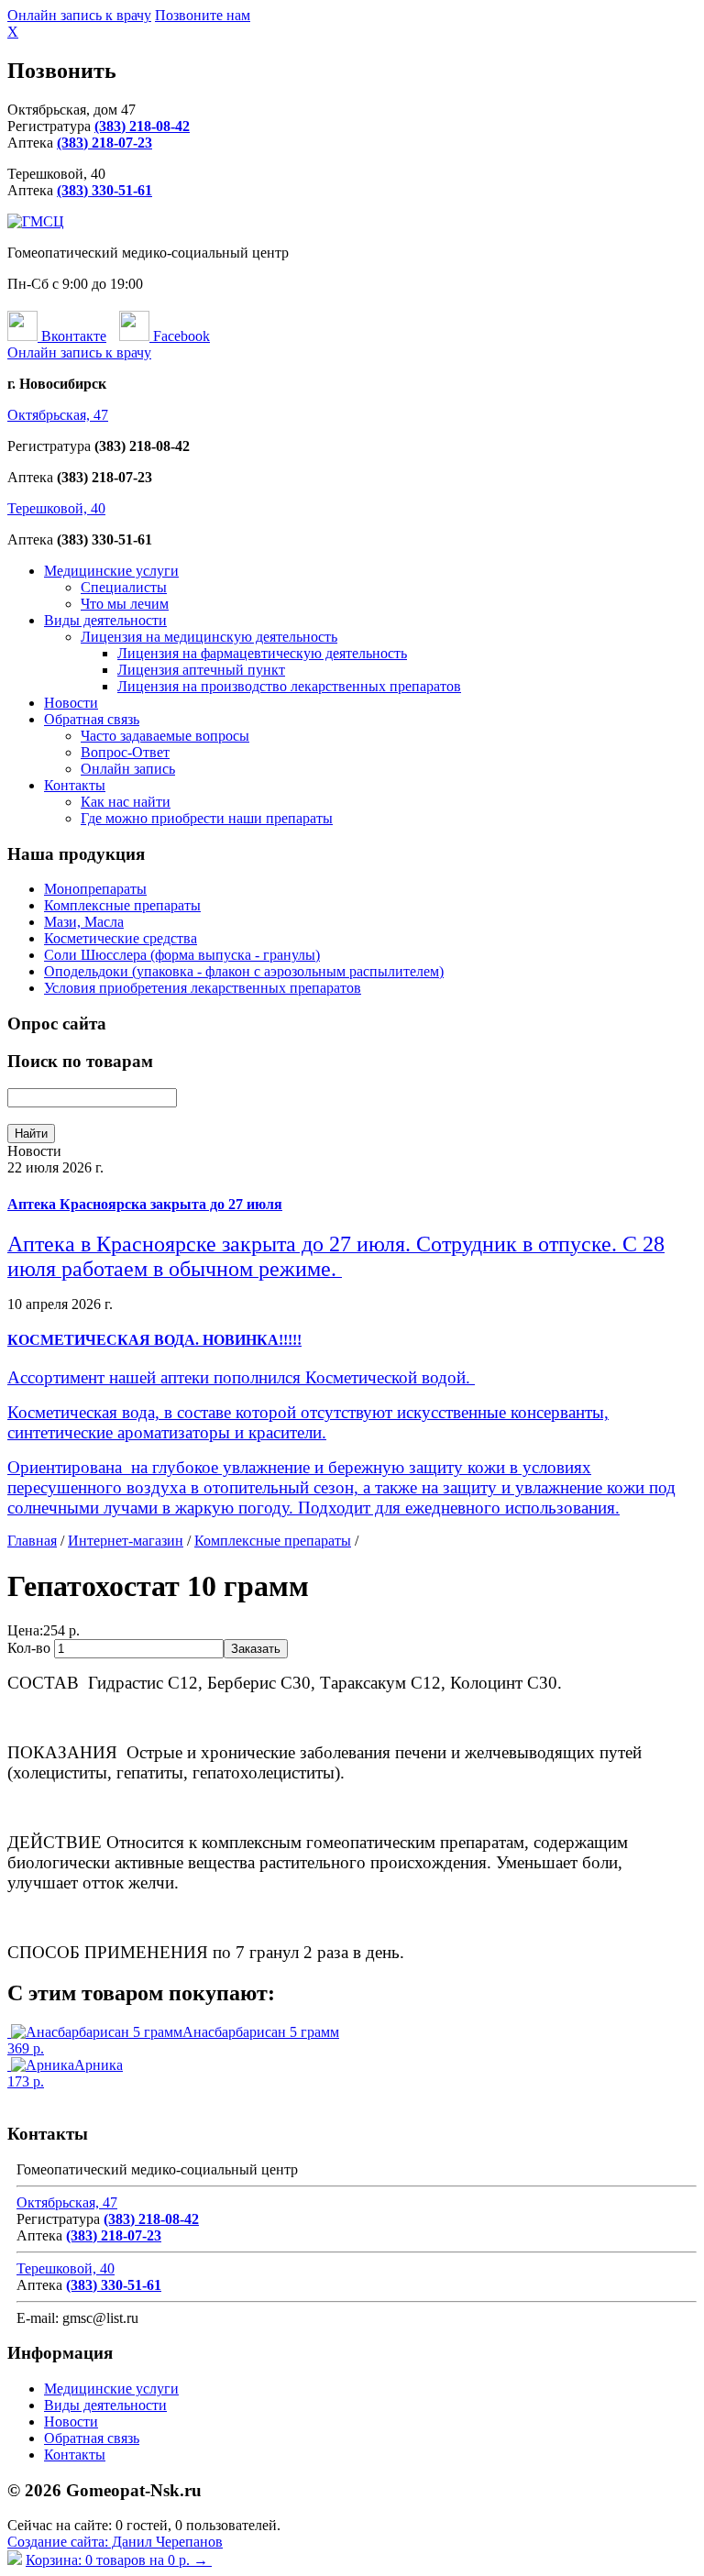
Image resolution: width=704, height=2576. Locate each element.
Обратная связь (92, 719)
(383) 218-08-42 (142, 126)
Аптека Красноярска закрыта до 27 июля (145, 1204)
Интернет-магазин (126, 1541)
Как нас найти (126, 802)
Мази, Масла (84, 922)
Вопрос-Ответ (125, 752)
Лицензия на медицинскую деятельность (209, 637)
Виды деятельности (105, 620)
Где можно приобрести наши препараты (207, 818)
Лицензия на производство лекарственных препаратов (289, 686)
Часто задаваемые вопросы (165, 736)
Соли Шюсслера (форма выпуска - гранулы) (182, 955)
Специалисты (124, 587)
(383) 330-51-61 (104, 190)
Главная (32, 1541)
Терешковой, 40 (56, 508)
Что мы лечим (125, 604)
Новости (71, 703)
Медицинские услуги (111, 571)
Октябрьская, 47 (58, 415)
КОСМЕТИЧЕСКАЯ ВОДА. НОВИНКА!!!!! (154, 1340)
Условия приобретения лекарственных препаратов (203, 988)
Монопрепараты (95, 889)
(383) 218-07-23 (104, 143)
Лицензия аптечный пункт (201, 670)
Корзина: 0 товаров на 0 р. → (119, 2560)
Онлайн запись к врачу (79, 15)
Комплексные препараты (122, 905)
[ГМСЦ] (36, 221)
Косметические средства (121, 938)
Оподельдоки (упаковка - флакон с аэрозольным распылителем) (244, 971)
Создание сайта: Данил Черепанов (115, 2542)
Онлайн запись (128, 769)
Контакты (75, 785)
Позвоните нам (203, 15)
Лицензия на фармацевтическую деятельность (262, 653)
